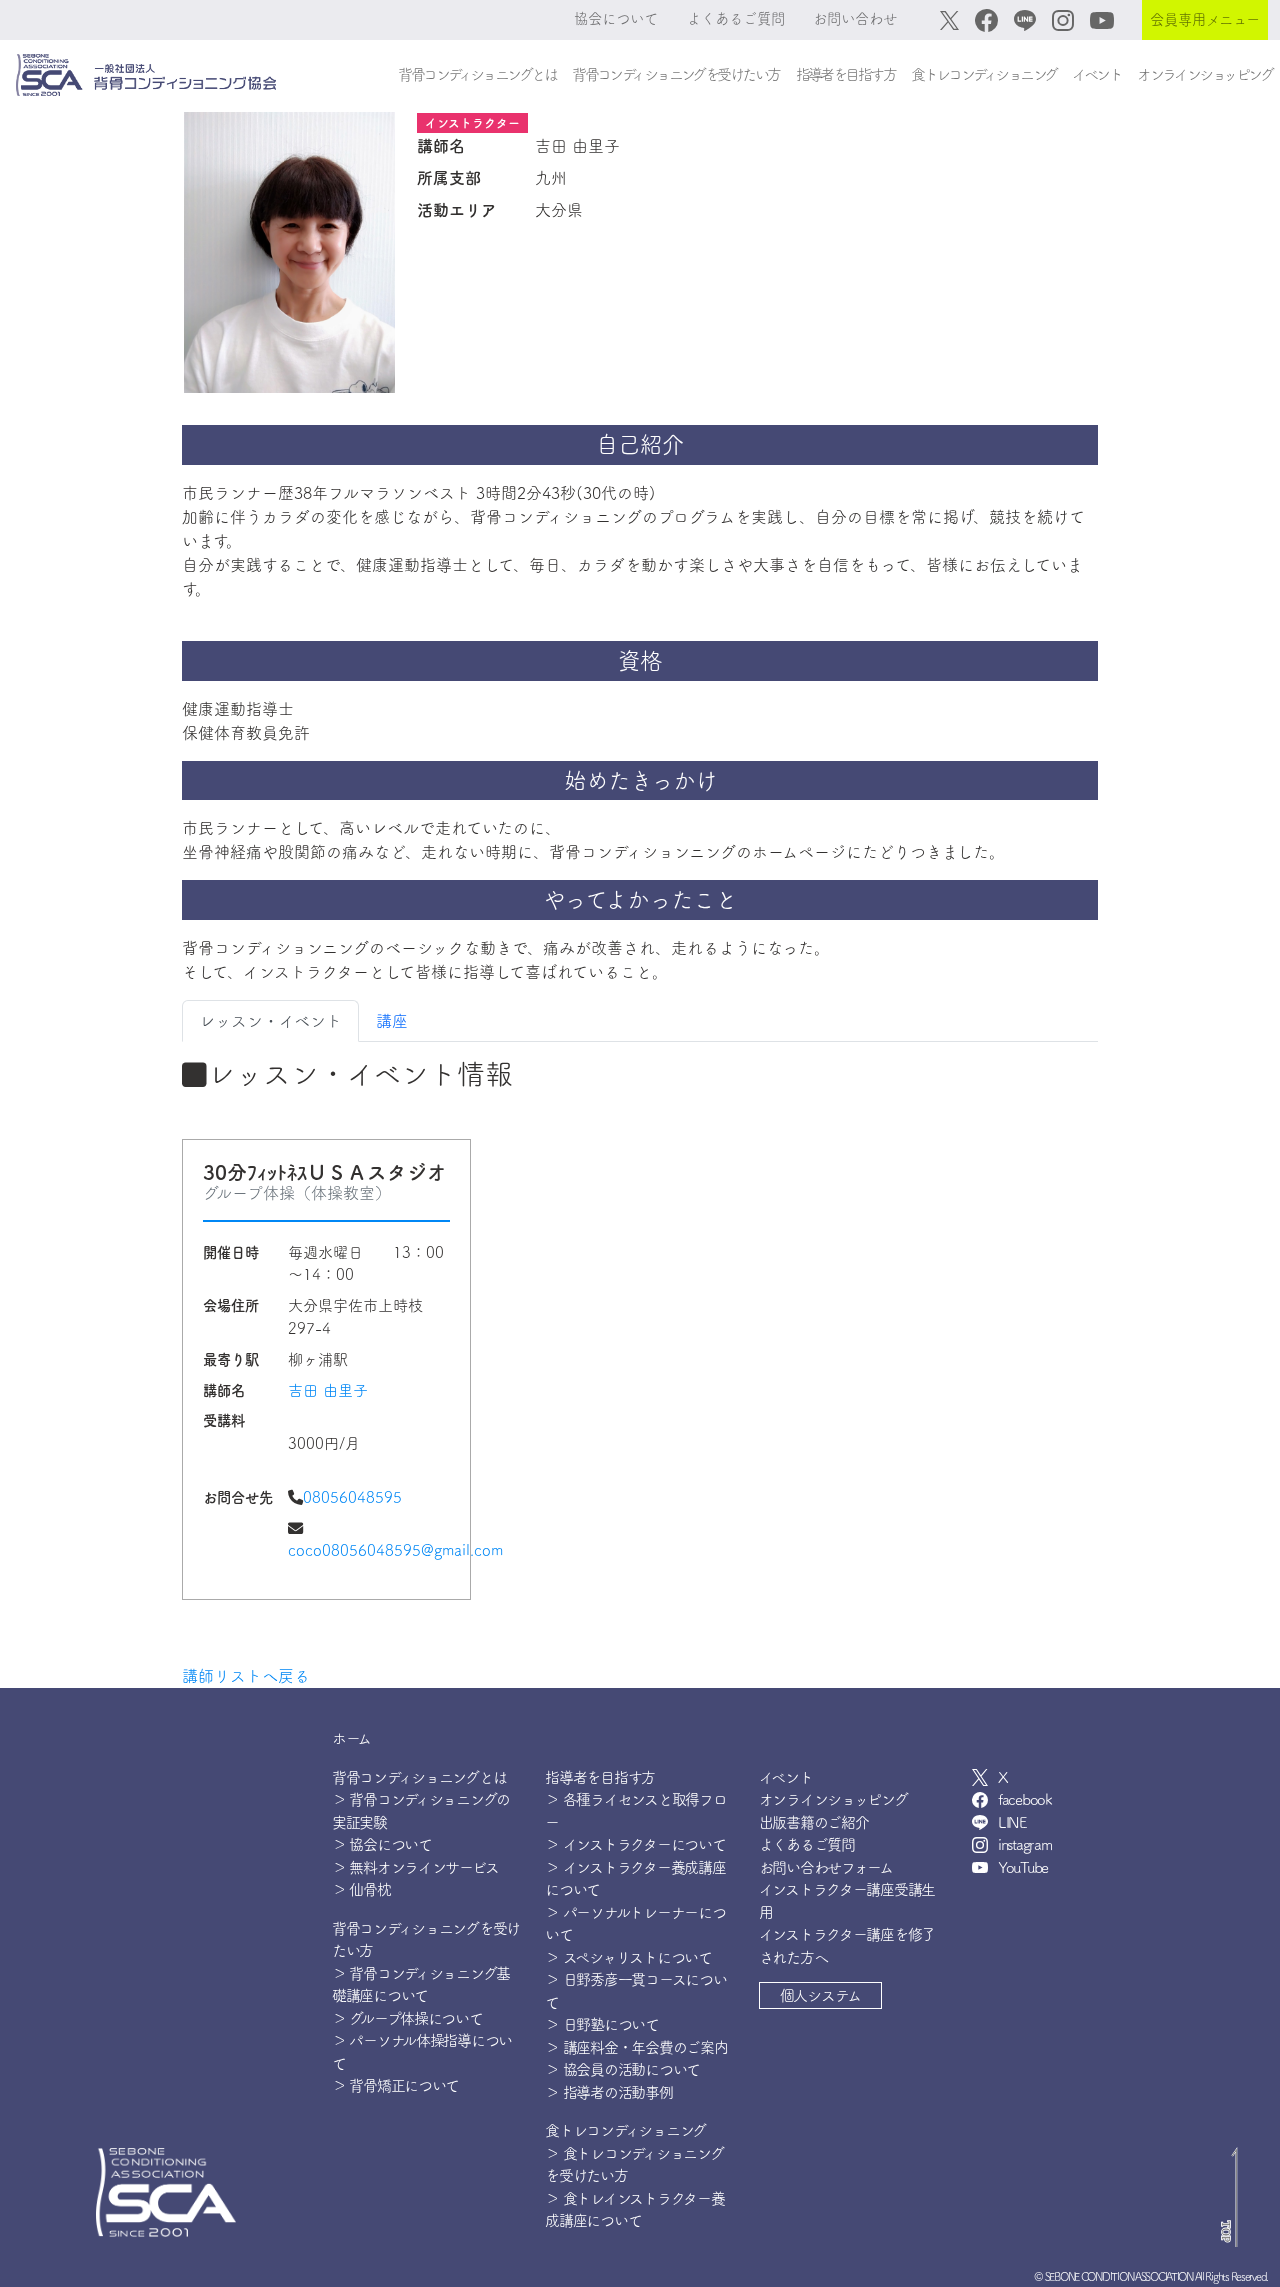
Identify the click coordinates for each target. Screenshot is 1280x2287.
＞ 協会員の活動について (622, 2069)
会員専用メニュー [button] (1205, 19)
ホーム (351, 1738)
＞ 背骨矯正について (395, 2085)
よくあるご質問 (736, 18)
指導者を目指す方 (600, 1777)
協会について (616, 18)
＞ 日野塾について (601, 2024)
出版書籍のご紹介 (814, 1822)
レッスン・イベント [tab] (270, 1021)
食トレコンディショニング (625, 2130)
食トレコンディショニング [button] (983, 74)
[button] (820, 1995)
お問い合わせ (855, 18)
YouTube (1023, 1867)
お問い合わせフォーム (826, 1867)
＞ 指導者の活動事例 (608, 2092)
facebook (1025, 1799)
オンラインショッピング (1204, 74)
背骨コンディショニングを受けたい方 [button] (675, 74)
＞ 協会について (382, 1844)
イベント (1096, 74)
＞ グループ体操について (407, 2018)
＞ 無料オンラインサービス (415, 1867)
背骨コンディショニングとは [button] (477, 74)
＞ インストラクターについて (635, 1844)
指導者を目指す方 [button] (846, 74)
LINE (1012, 1822)
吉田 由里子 (328, 1390)
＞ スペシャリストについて (628, 1957)
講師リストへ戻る (246, 1676)
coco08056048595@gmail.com (395, 1550)
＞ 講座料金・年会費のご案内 (636, 2047)
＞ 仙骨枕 (361, 1889)
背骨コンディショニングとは (419, 1777)
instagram (1024, 1844)
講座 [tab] (392, 1021)
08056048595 (352, 1497)
